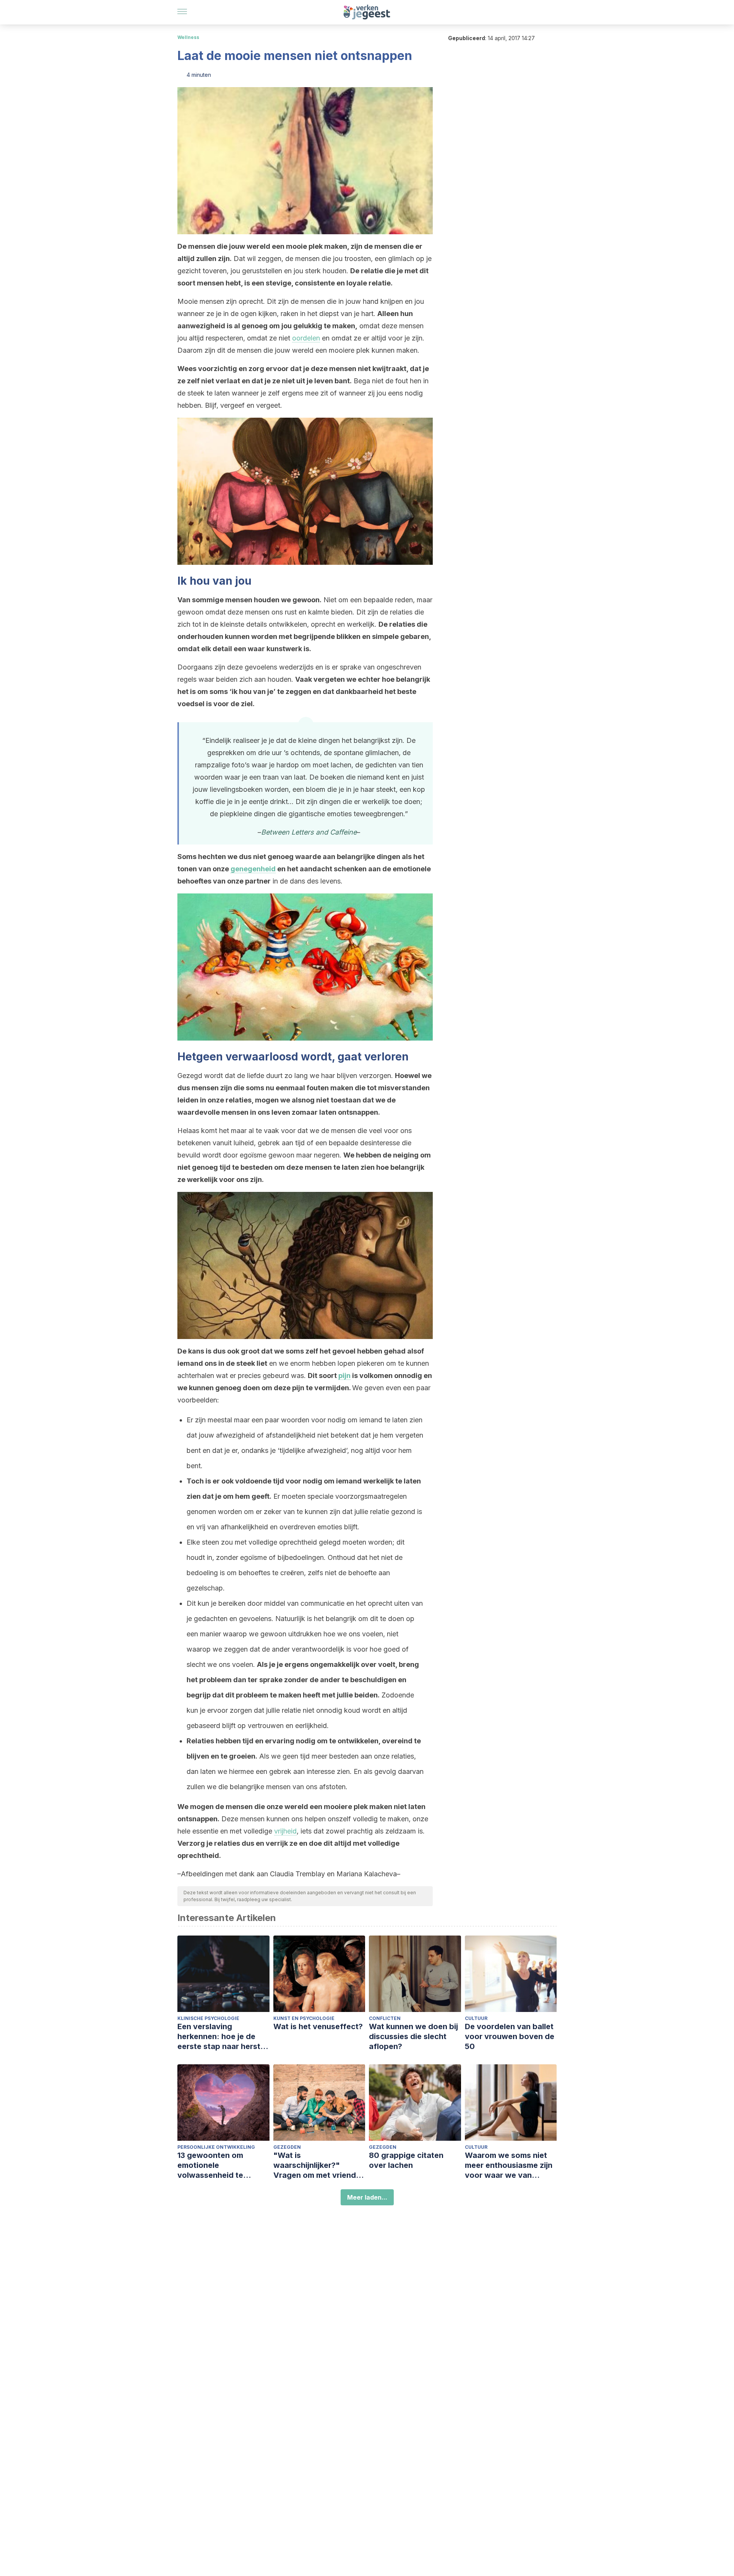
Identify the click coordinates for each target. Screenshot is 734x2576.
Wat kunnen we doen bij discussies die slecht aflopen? (413, 2036)
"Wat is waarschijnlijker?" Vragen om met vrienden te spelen (319, 2165)
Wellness (188, 37)
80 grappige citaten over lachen (406, 2160)
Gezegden (287, 2147)
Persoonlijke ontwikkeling (216, 2147)
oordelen (306, 338)
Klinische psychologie (208, 2018)
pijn (344, 1376)
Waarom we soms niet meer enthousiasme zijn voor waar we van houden (509, 2165)
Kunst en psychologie (304, 2018)
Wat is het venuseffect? (318, 2026)
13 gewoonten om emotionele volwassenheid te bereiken (210, 2165)
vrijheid (285, 1831)
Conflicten (385, 2018)
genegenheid (253, 869)
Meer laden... (367, 2197)
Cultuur (476, 2018)
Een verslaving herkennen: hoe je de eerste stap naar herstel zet (222, 2037)
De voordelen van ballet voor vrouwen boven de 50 (510, 2036)
